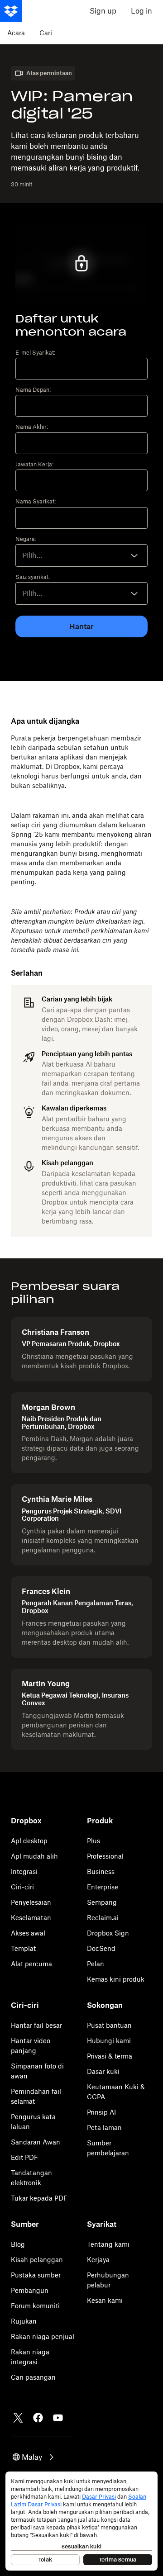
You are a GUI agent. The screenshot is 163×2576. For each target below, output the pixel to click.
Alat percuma (31, 1964)
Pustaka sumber (36, 2275)
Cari (46, 33)
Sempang (102, 1902)
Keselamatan (31, 1918)
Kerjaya (98, 2260)
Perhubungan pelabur (108, 2280)
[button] (34, 2457)
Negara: (26, 539)
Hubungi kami (109, 2041)
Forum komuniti (35, 2306)
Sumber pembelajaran (108, 2148)
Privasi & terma (110, 2056)
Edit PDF (24, 2157)
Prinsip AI (101, 2112)
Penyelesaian (31, 1902)
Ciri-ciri (22, 1887)
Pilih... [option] (32, 555)
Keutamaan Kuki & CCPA (116, 2092)
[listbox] (81, 593)
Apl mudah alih (34, 1856)
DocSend (101, 1948)
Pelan (96, 1964)
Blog (18, 2244)
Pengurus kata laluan (33, 2122)
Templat (23, 1948)
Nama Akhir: (32, 427)
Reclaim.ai (103, 1918)
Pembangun (30, 2290)
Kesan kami (105, 2300)
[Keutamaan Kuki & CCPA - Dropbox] (81, 2521)
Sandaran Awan (36, 2142)
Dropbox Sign (108, 1933)
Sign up (103, 11)
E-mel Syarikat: (35, 353)
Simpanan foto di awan (37, 2071)
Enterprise (103, 1887)
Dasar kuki (103, 2071)
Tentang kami (108, 2244)
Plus (93, 1841)
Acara (16, 33)
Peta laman (104, 2128)
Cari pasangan (33, 2377)
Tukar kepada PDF (39, 2198)
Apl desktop (29, 1841)
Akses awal (28, 1933)
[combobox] (81, 555)
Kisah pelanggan (37, 2260)
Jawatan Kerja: (34, 465)
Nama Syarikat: (36, 502)
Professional (105, 1856)
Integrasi (24, 1872)
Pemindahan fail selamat (36, 2096)
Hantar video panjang (31, 2046)
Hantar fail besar (36, 2025)
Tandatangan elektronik (31, 2178)
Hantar (81, 626)
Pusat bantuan (109, 2025)
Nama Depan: (33, 390)
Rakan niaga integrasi (30, 2357)
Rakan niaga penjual (43, 2336)
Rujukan (24, 2321)
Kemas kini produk (116, 1979)
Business (101, 1872)
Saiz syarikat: (33, 577)
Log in (141, 11)
